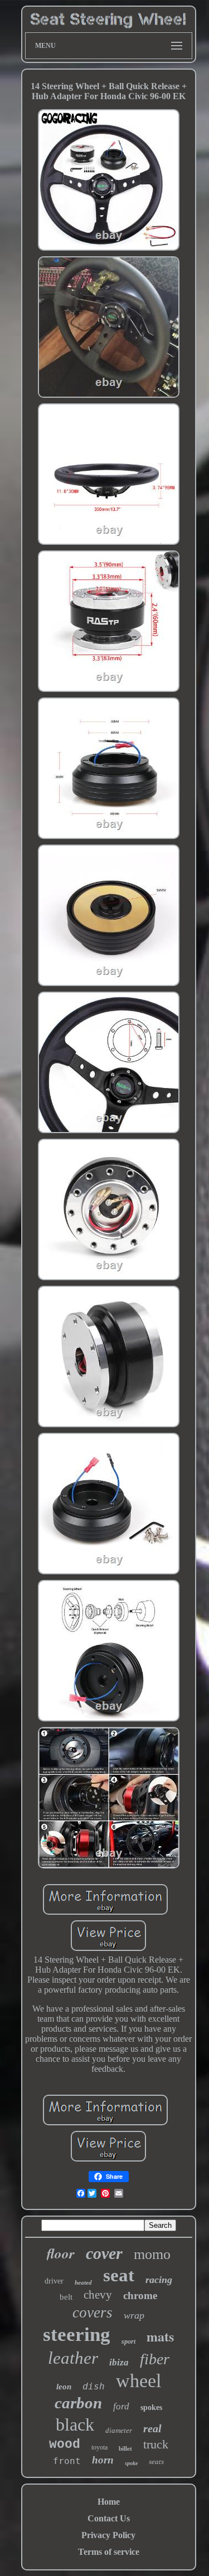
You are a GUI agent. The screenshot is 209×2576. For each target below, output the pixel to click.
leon (64, 2387)
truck (156, 2444)
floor (61, 2253)
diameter (119, 2430)
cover (104, 2253)
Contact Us (109, 2518)
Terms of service (109, 2552)
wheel (138, 2381)
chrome (140, 2296)
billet (125, 2448)
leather (73, 2358)
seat (119, 2275)
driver (54, 2281)
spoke (131, 2463)
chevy (98, 2295)
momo (152, 2254)
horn (103, 2460)
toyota (99, 2447)
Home (109, 2502)
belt (66, 2297)
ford (121, 2406)
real (152, 2428)
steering (77, 2334)
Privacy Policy (108, 2535)
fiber (155, 2359)
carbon (78, 2403)
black (75, 2424)
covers (93, 2312)
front (67, 2461)
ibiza (119, 2362)
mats (160, 2336)
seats (156, 2462)
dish (94, 2386)
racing (159, 2280)
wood (65, 2445)
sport (128, 2341)
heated (83, 2282)
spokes (151, 2407)
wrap (134, 2315)
